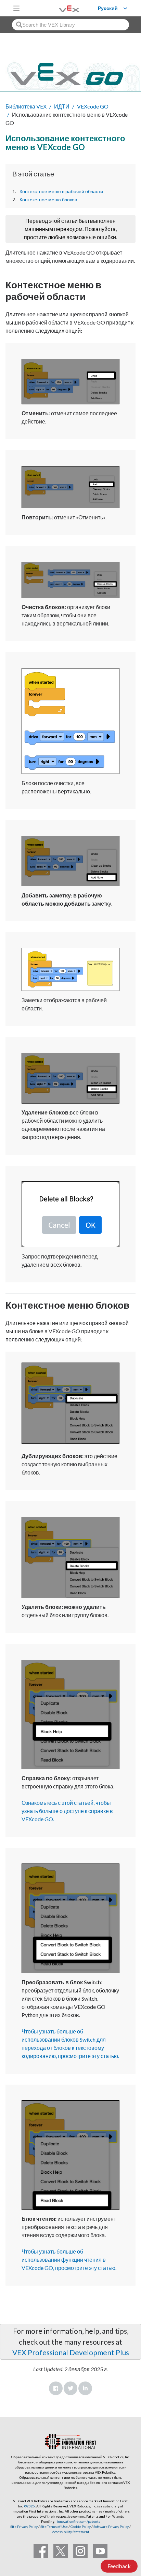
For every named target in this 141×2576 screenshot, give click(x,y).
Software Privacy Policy (111, 2527)
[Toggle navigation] (16, 8)
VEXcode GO (93, 106)
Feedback (119, 2566)
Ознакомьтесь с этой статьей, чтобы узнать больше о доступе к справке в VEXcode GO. (67, 1811)
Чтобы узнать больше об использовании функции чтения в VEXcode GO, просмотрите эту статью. (69, 2260)
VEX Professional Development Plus (71, 2352)
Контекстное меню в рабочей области (61, 191)
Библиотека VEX (26, 106)
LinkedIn (85, 2388)
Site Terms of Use (54, 2527)
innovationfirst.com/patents (79, 2521)
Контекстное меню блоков (48, 200)
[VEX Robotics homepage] (61, 8)
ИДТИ (62, 106)
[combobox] (70, 25)
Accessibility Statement (71, 2532)
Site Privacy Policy (24, 2527)
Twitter (70, 2388)
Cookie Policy (81, 2527)
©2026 (29, 2506)
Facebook (56, 2388)
